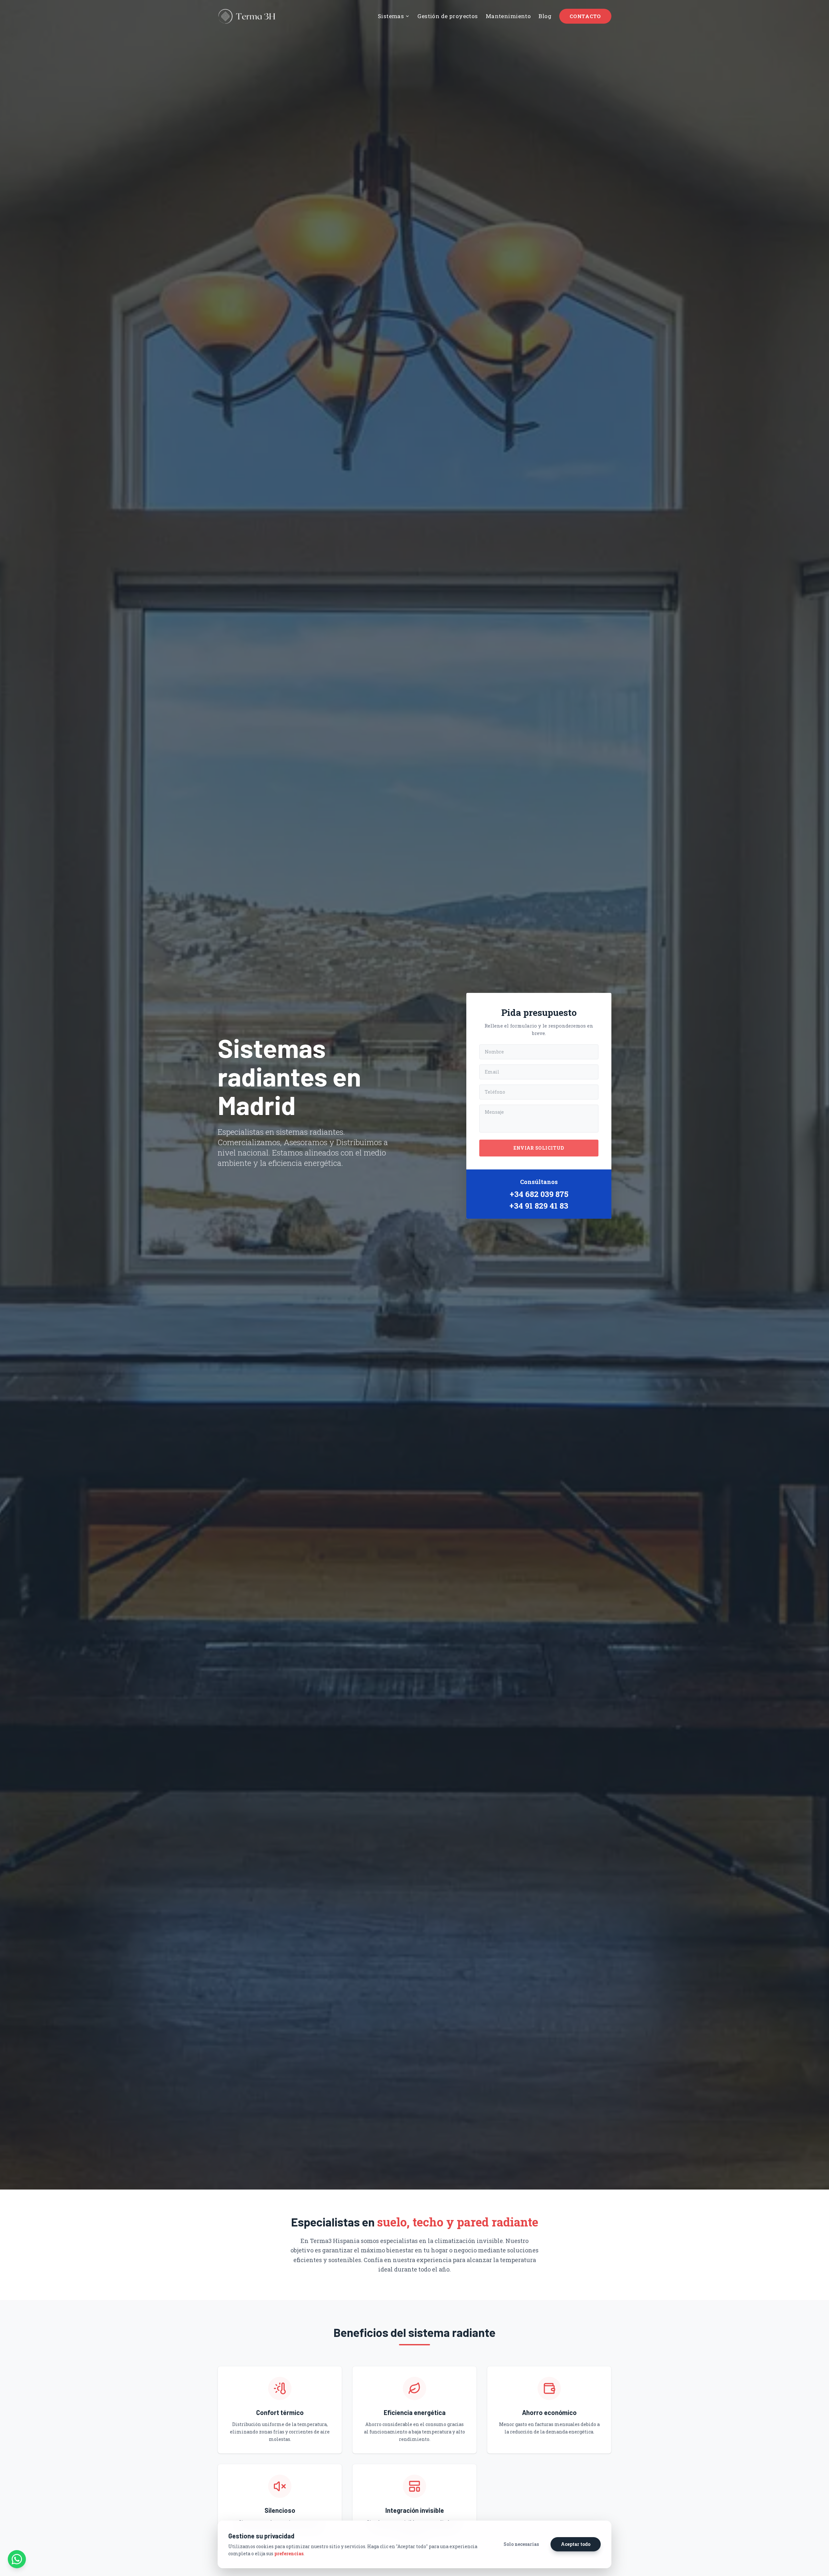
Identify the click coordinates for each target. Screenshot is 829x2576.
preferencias (289, 2553)
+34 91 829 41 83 (539, 1206)
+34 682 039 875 (539, 1194)
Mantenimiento (508, 16)
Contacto (585, 16)
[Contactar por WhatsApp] (17, 2559)
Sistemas (391, 16)
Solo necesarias (521, 2544)
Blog (545, 16)
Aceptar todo (576, 2544)
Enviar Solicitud (539, 1148)
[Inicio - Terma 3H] (247, 16)
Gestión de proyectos (448, 16)
